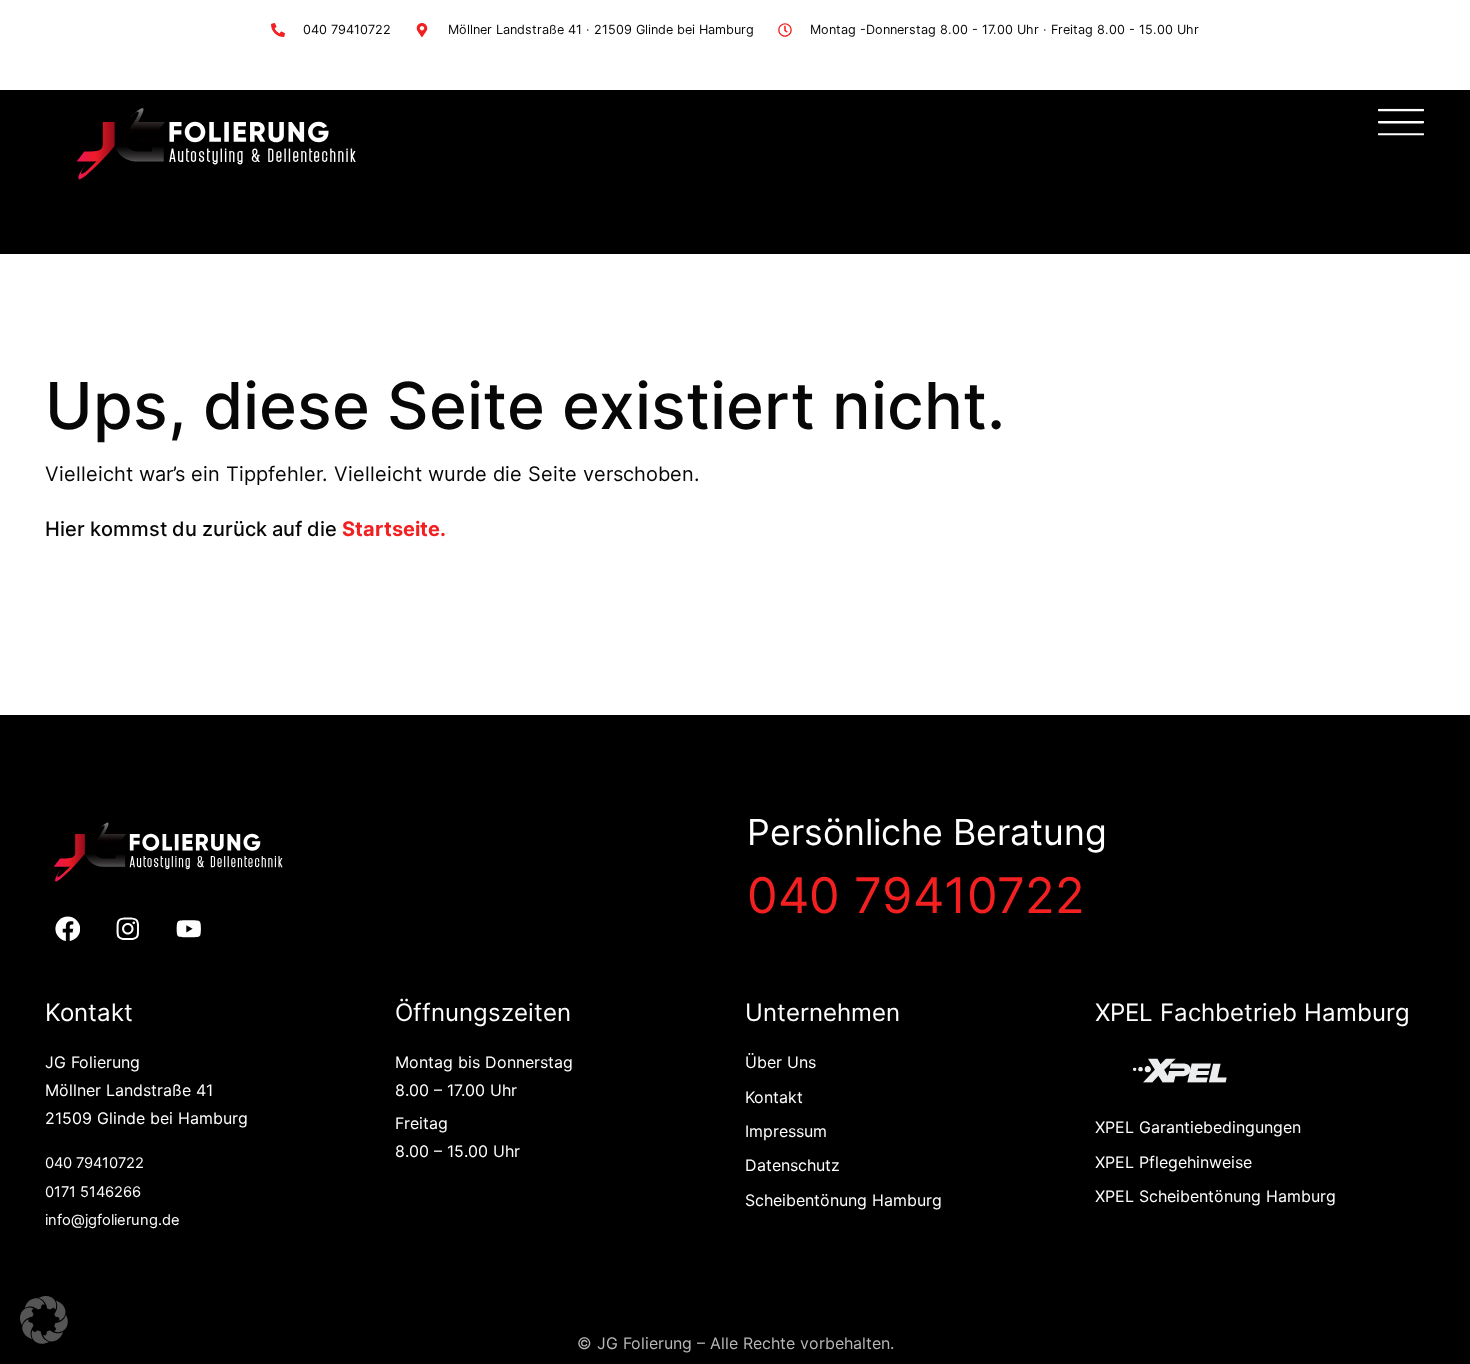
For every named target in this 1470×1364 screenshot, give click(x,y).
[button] (44, 1320)
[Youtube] (189, 929)
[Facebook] (67, 929)
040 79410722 (916, 895)
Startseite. (394, 529)
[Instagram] (128, 929)
